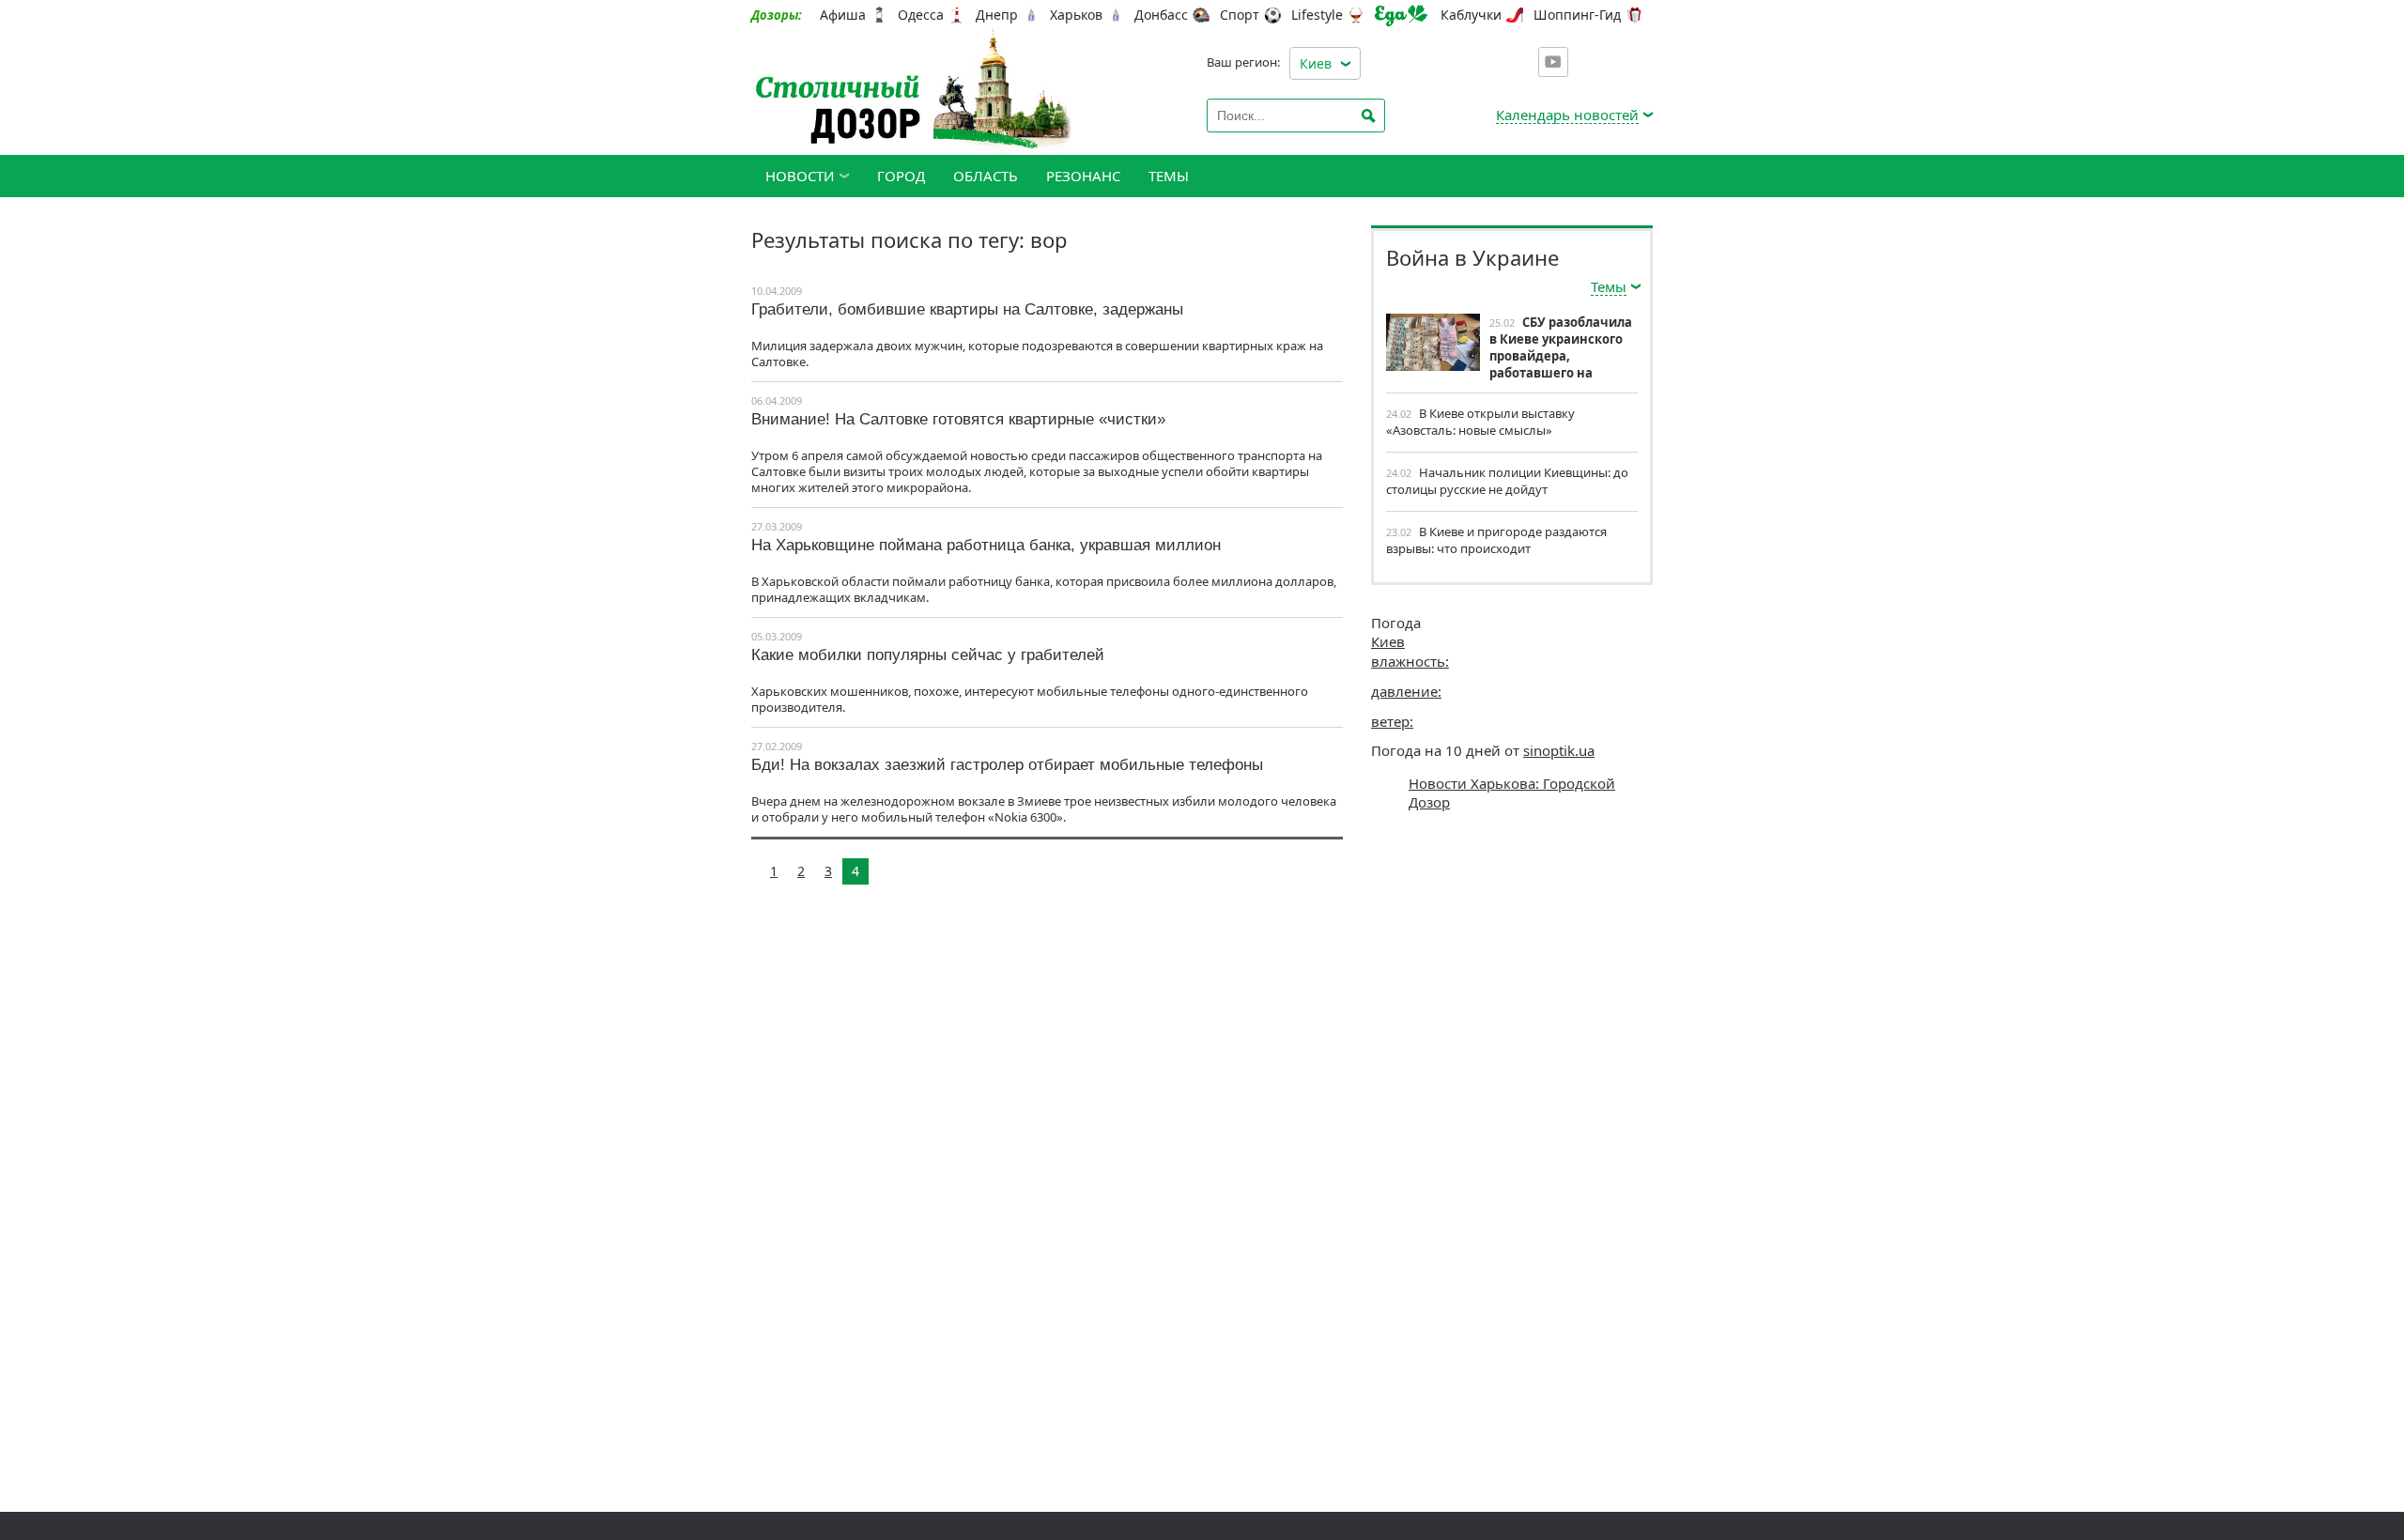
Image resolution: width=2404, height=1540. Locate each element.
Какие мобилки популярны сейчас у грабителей (928, 655)
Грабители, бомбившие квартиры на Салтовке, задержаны (967, 309)
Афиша (843, 15)
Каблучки (1471, 15)
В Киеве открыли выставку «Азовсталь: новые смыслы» (1480, 422)
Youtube (1553, 62)
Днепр (997, 15)
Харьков (1076, 15)
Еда (1401, 15)
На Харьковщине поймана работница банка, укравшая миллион (986, 545)
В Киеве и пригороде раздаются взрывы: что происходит (1496, 540)
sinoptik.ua (1559, 750)
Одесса (921, 15)
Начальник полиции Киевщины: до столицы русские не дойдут (1507, 481)
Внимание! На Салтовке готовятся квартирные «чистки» (958, 419)
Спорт (1240, 15)
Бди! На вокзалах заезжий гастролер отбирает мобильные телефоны (1007, 765)
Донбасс (1161, 15)
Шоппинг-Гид (1577, 15)
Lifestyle (1317, 15)
